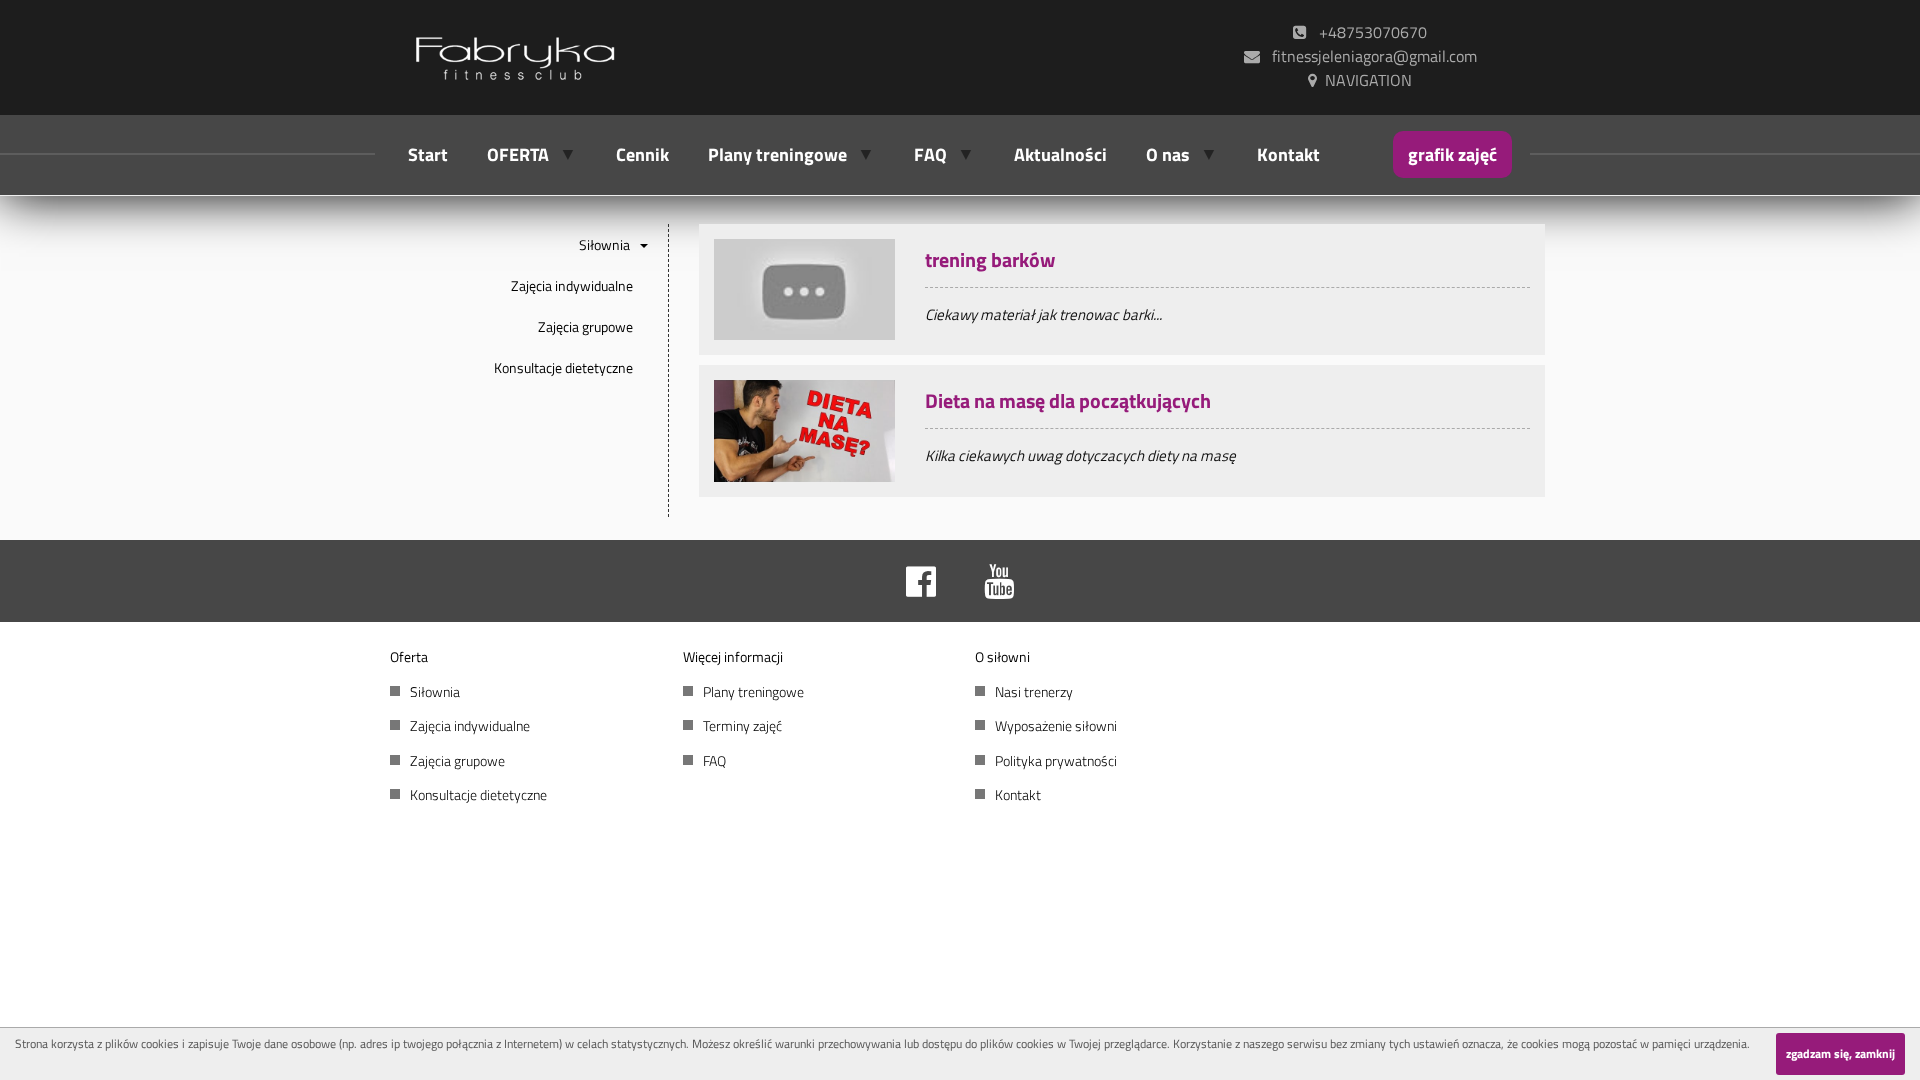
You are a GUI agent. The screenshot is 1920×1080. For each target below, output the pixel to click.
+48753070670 (1367, 32)
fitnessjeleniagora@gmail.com (1368, 56)
